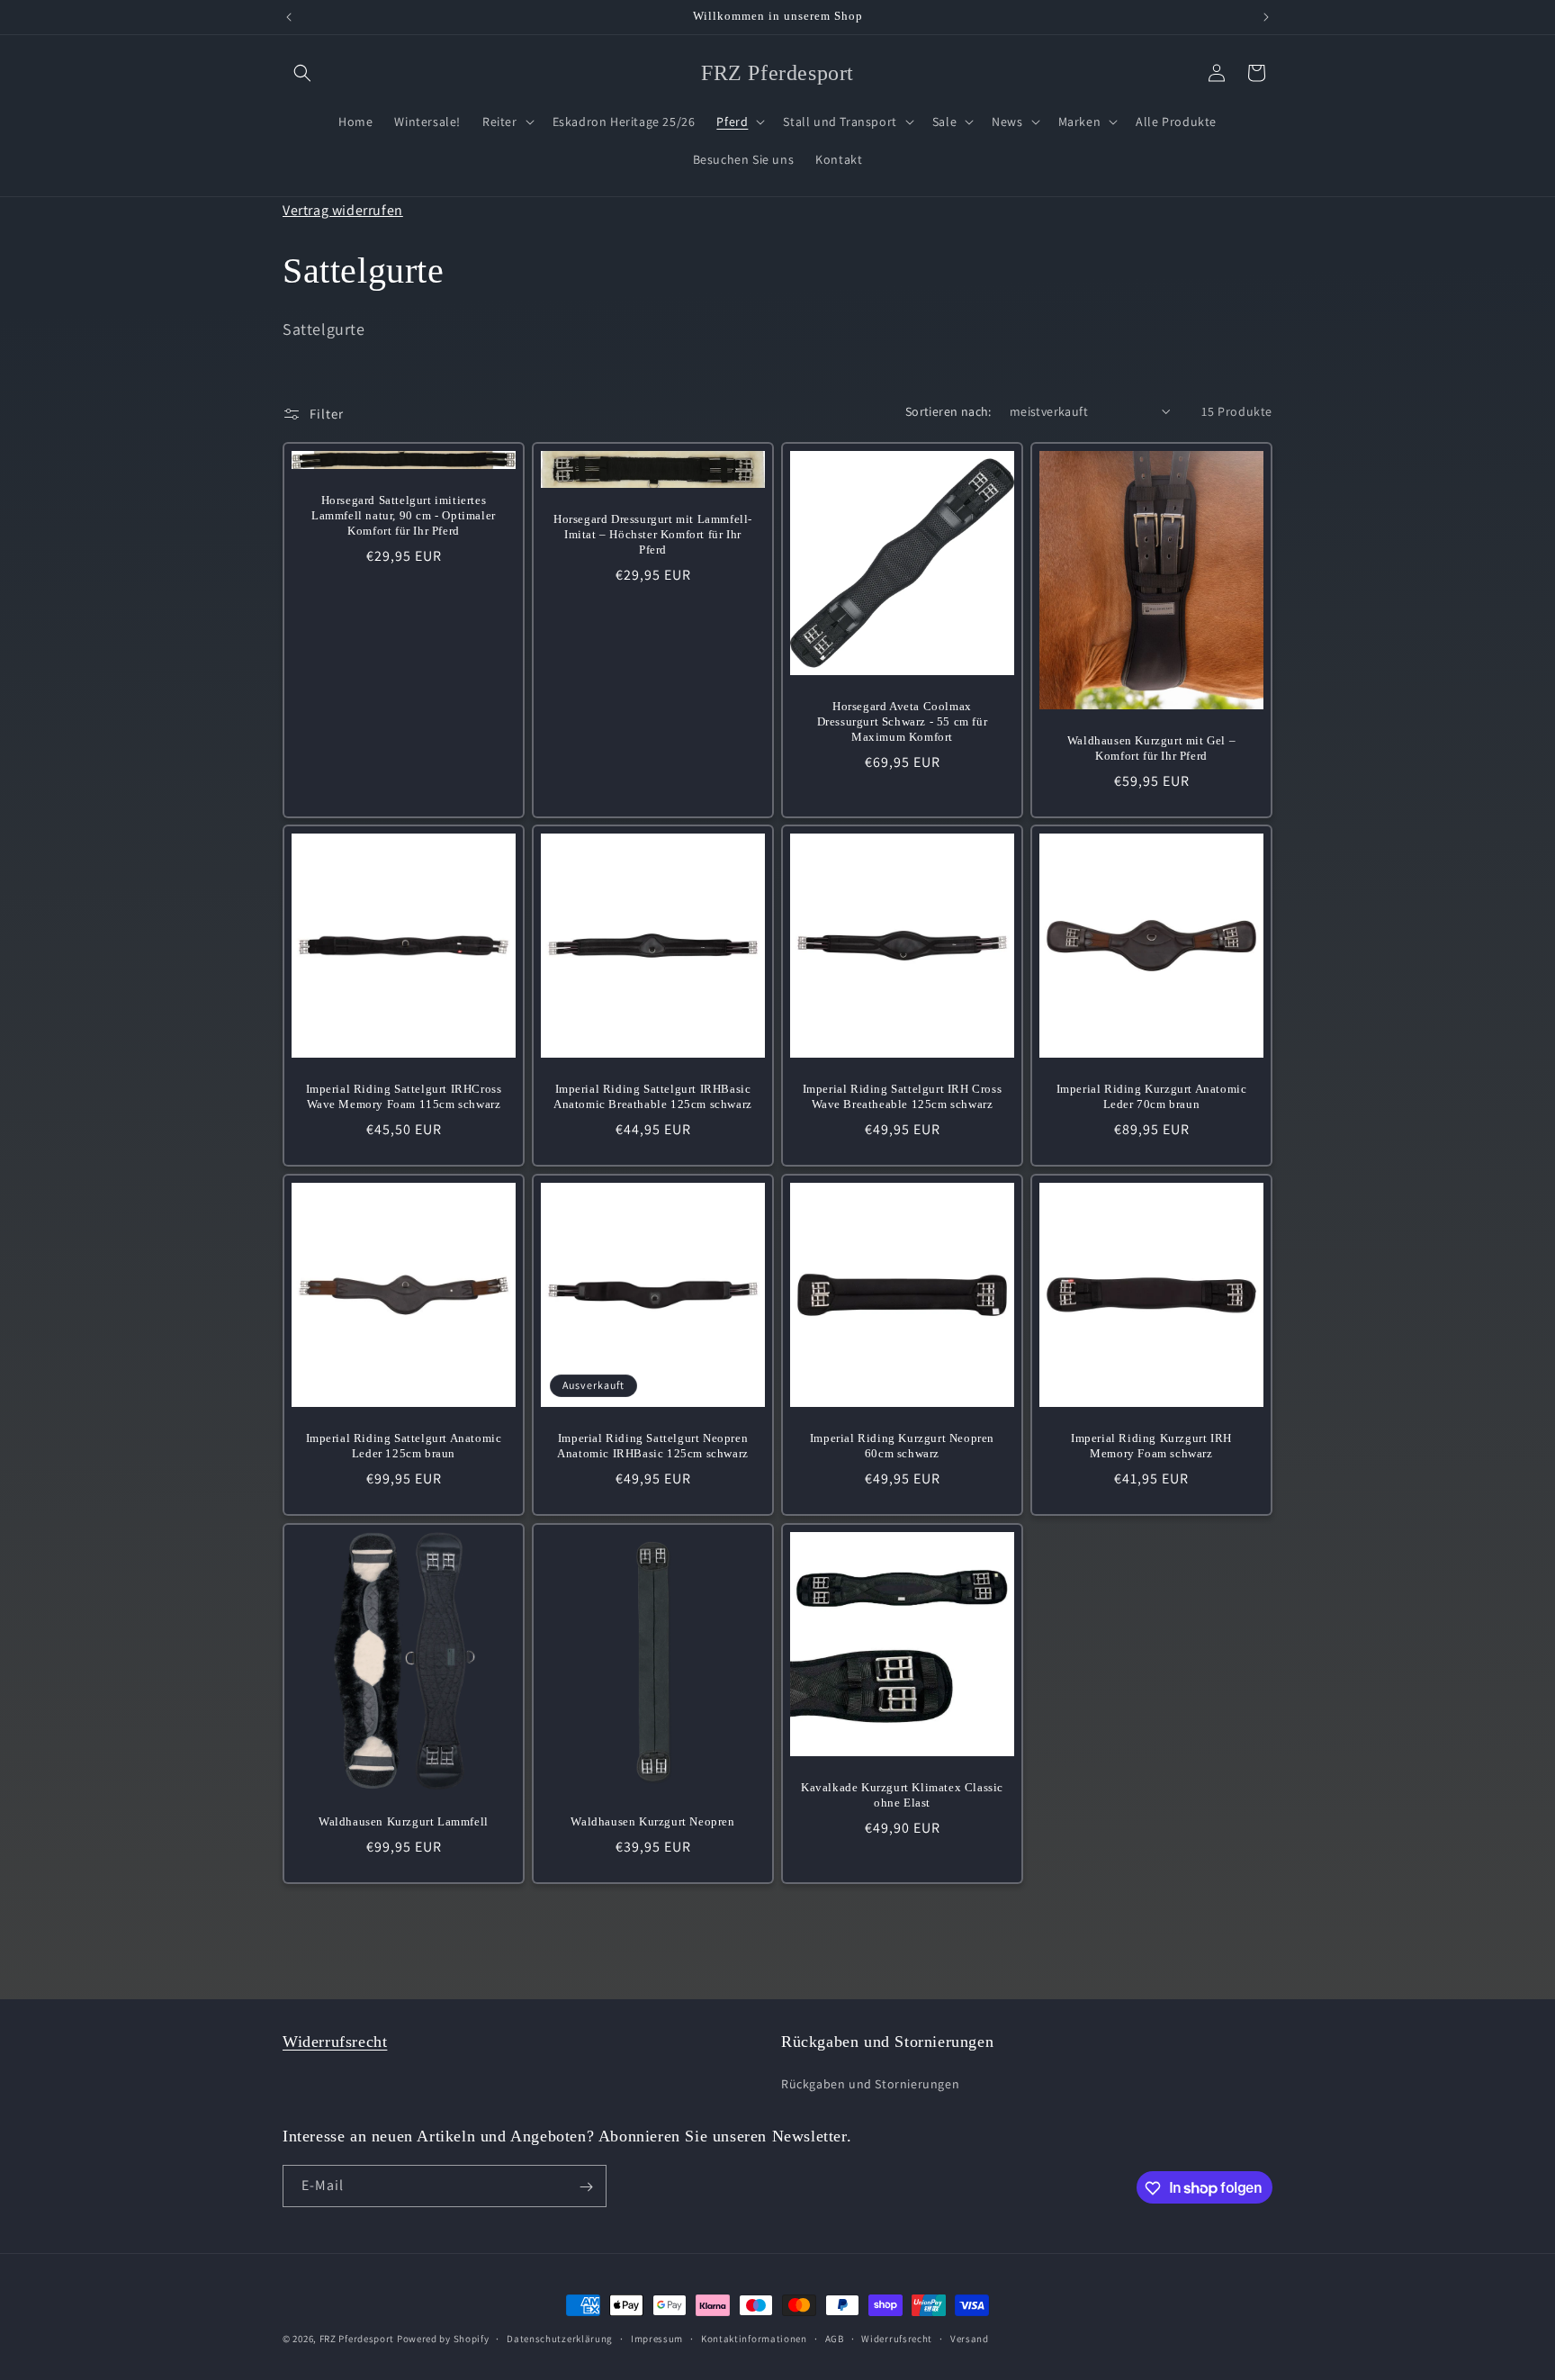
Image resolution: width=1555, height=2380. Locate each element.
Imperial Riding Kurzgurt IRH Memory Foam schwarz (1151, 1446)
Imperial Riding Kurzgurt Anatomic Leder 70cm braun (1152, 1096)
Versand (970, 2338)
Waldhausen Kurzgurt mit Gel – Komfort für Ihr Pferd (1151, 748)
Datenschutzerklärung (560, 2338)
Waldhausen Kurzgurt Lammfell (404, 1821)
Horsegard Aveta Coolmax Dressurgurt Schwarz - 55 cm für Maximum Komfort (903, 721)
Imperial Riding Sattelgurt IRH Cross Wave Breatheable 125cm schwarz (903, 1096)
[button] (302, 73)
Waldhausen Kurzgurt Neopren (652, 1821)
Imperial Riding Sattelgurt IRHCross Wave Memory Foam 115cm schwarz (404, 1096)
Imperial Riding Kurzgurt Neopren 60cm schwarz (902, 1446)
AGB (835, 2338)
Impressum (657, 2338)
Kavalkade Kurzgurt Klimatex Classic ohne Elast (902, 1795)
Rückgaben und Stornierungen (870, 2083)
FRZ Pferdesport (357, 2339)
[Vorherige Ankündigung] (289, 17)
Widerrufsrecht (335, 2042)
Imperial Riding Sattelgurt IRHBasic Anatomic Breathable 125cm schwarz (653, 1096)
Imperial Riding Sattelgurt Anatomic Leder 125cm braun (404, 1446)
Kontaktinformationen (754, 2338)
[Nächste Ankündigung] (1266, 17)
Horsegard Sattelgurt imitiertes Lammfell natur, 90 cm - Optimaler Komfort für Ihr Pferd (404, 515)
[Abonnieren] (586, 2187)
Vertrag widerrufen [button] (343, 211)
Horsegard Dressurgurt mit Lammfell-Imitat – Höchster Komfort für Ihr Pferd (653, 534)
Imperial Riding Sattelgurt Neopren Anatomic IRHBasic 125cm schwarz (653, 1446)
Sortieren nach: (948, 411)
